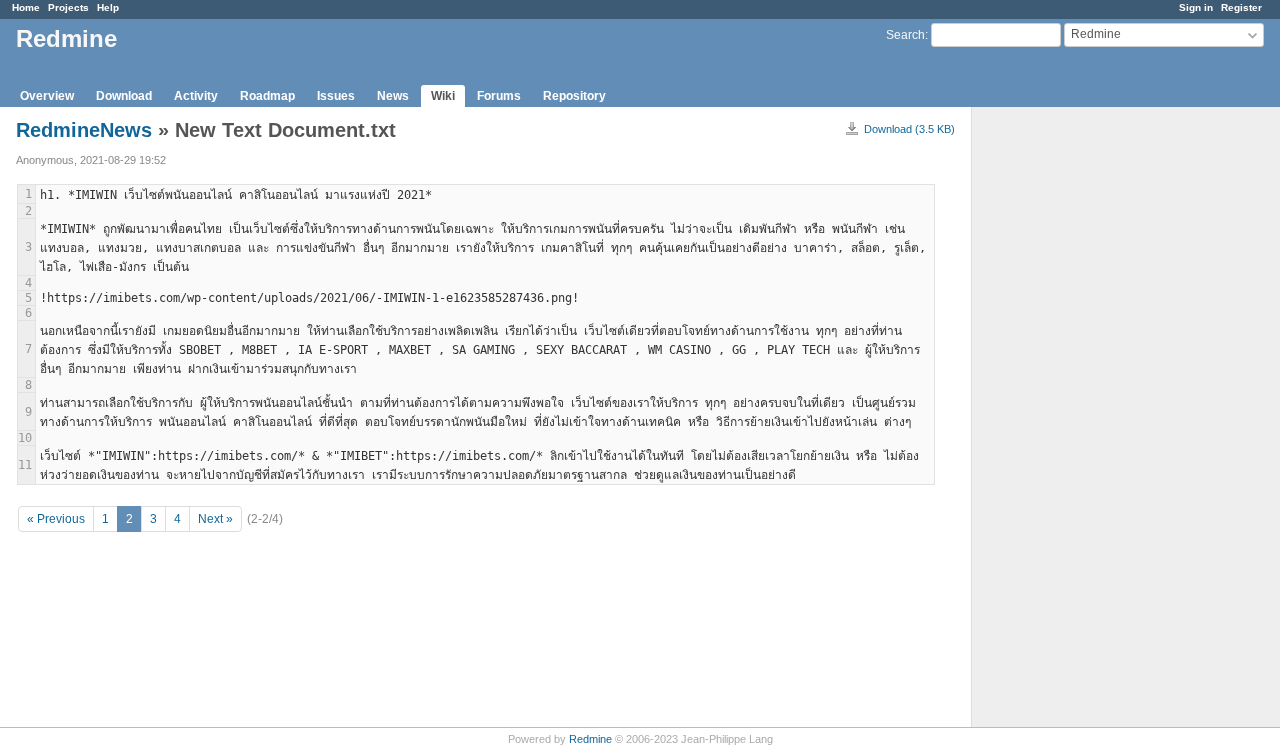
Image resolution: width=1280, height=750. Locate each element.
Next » (215, 519)
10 (25, 438)
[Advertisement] (1072, 421)
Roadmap (267, 96)
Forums (499, 96)
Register (1241, 7)
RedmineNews (84, 130)
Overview (47, 96)
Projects (68, 7)
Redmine (590, 739)
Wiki (443, 96)
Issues (336, 96)
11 (25, 465)
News (393, 96)
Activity (196, 96)
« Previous (56, 519)
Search (905, 35)
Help (108, 7)
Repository (574, 96)
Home (26, 7)
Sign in (1196, 7)
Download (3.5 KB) (909, 129)
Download (124, 96)
